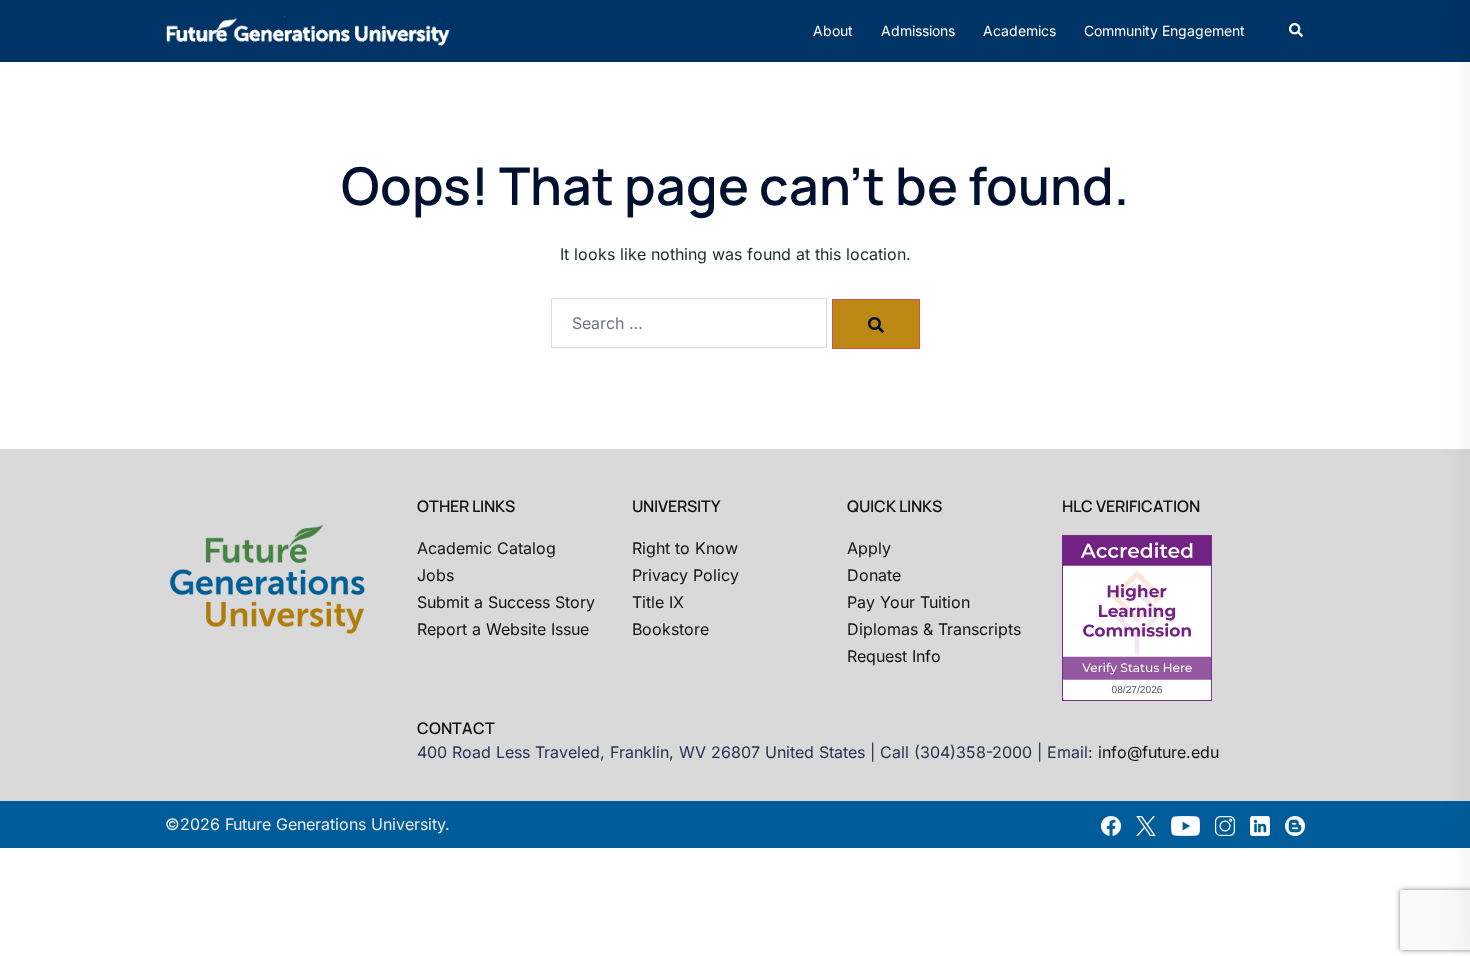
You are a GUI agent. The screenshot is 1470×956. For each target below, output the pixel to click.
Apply (869, 548)
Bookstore (670, 629)
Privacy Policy (685, 575)
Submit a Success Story (506, 602)
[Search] (876, 324)
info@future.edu (1158, 752)
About (833, 30)
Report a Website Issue (503, 629)
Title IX (658, 602)
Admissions (918, 30)
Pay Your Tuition (908, 602)
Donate (874, 575)
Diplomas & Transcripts (934, 629)
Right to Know (685, 548)
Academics (1019, 30)
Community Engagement (1164, 30)
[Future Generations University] (308, 29)
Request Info (894, 656)
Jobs (435, 575)
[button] (1297, 31)
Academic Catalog (486, 548)
